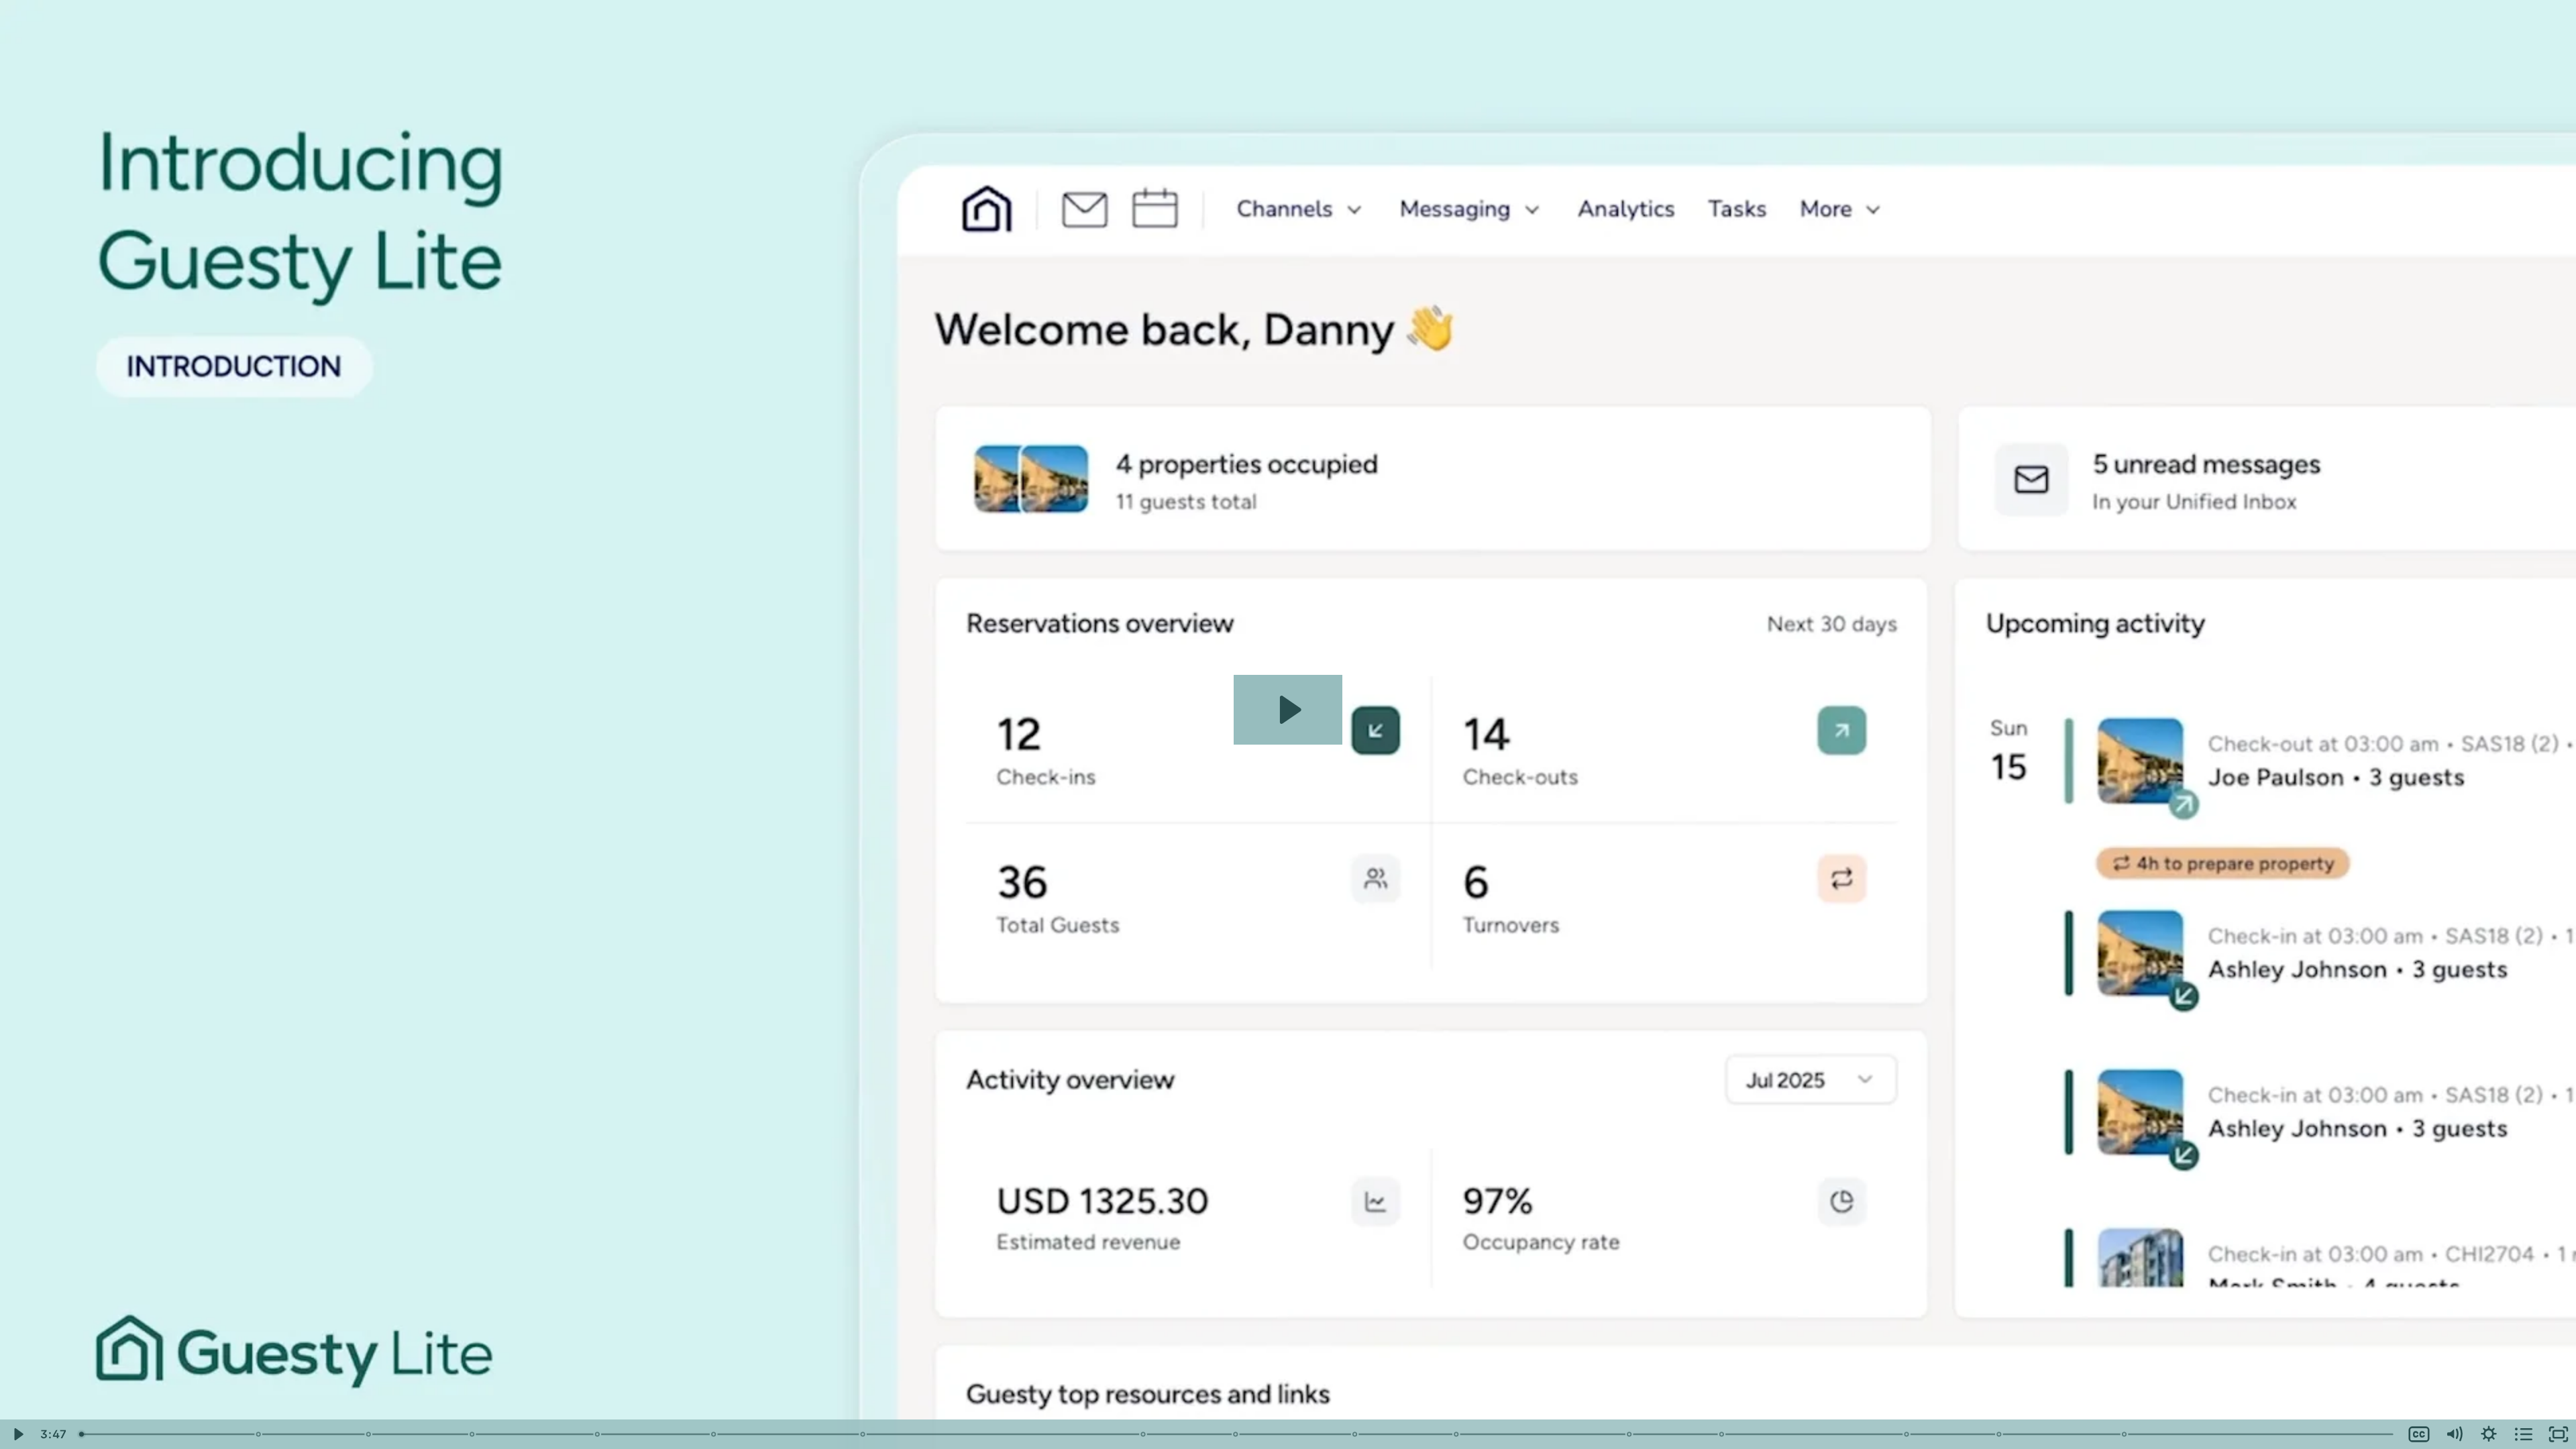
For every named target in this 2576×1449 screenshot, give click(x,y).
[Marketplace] (2125, 1434)
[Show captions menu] (2419, 1434)
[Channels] (369, 1434)
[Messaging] (863, 1434)
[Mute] (2454, 1434)
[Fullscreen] (2559, 1434)
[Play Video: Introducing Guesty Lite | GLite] (1288, 710)
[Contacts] (1457, 1434)
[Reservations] (1355, 1434)
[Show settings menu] (2489, 1434)
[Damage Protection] (1999, 1434)
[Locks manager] (1907, 1434)
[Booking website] (472, 1434)
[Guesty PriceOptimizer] (1722, 1434)
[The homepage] (259, 1434)
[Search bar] (1630, 1434)
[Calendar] (714, 1434)
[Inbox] (597, 1434)
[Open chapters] (2524, 1434)
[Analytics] (1143, 1434)
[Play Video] (17, 1434)
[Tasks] (1236, 1434)
